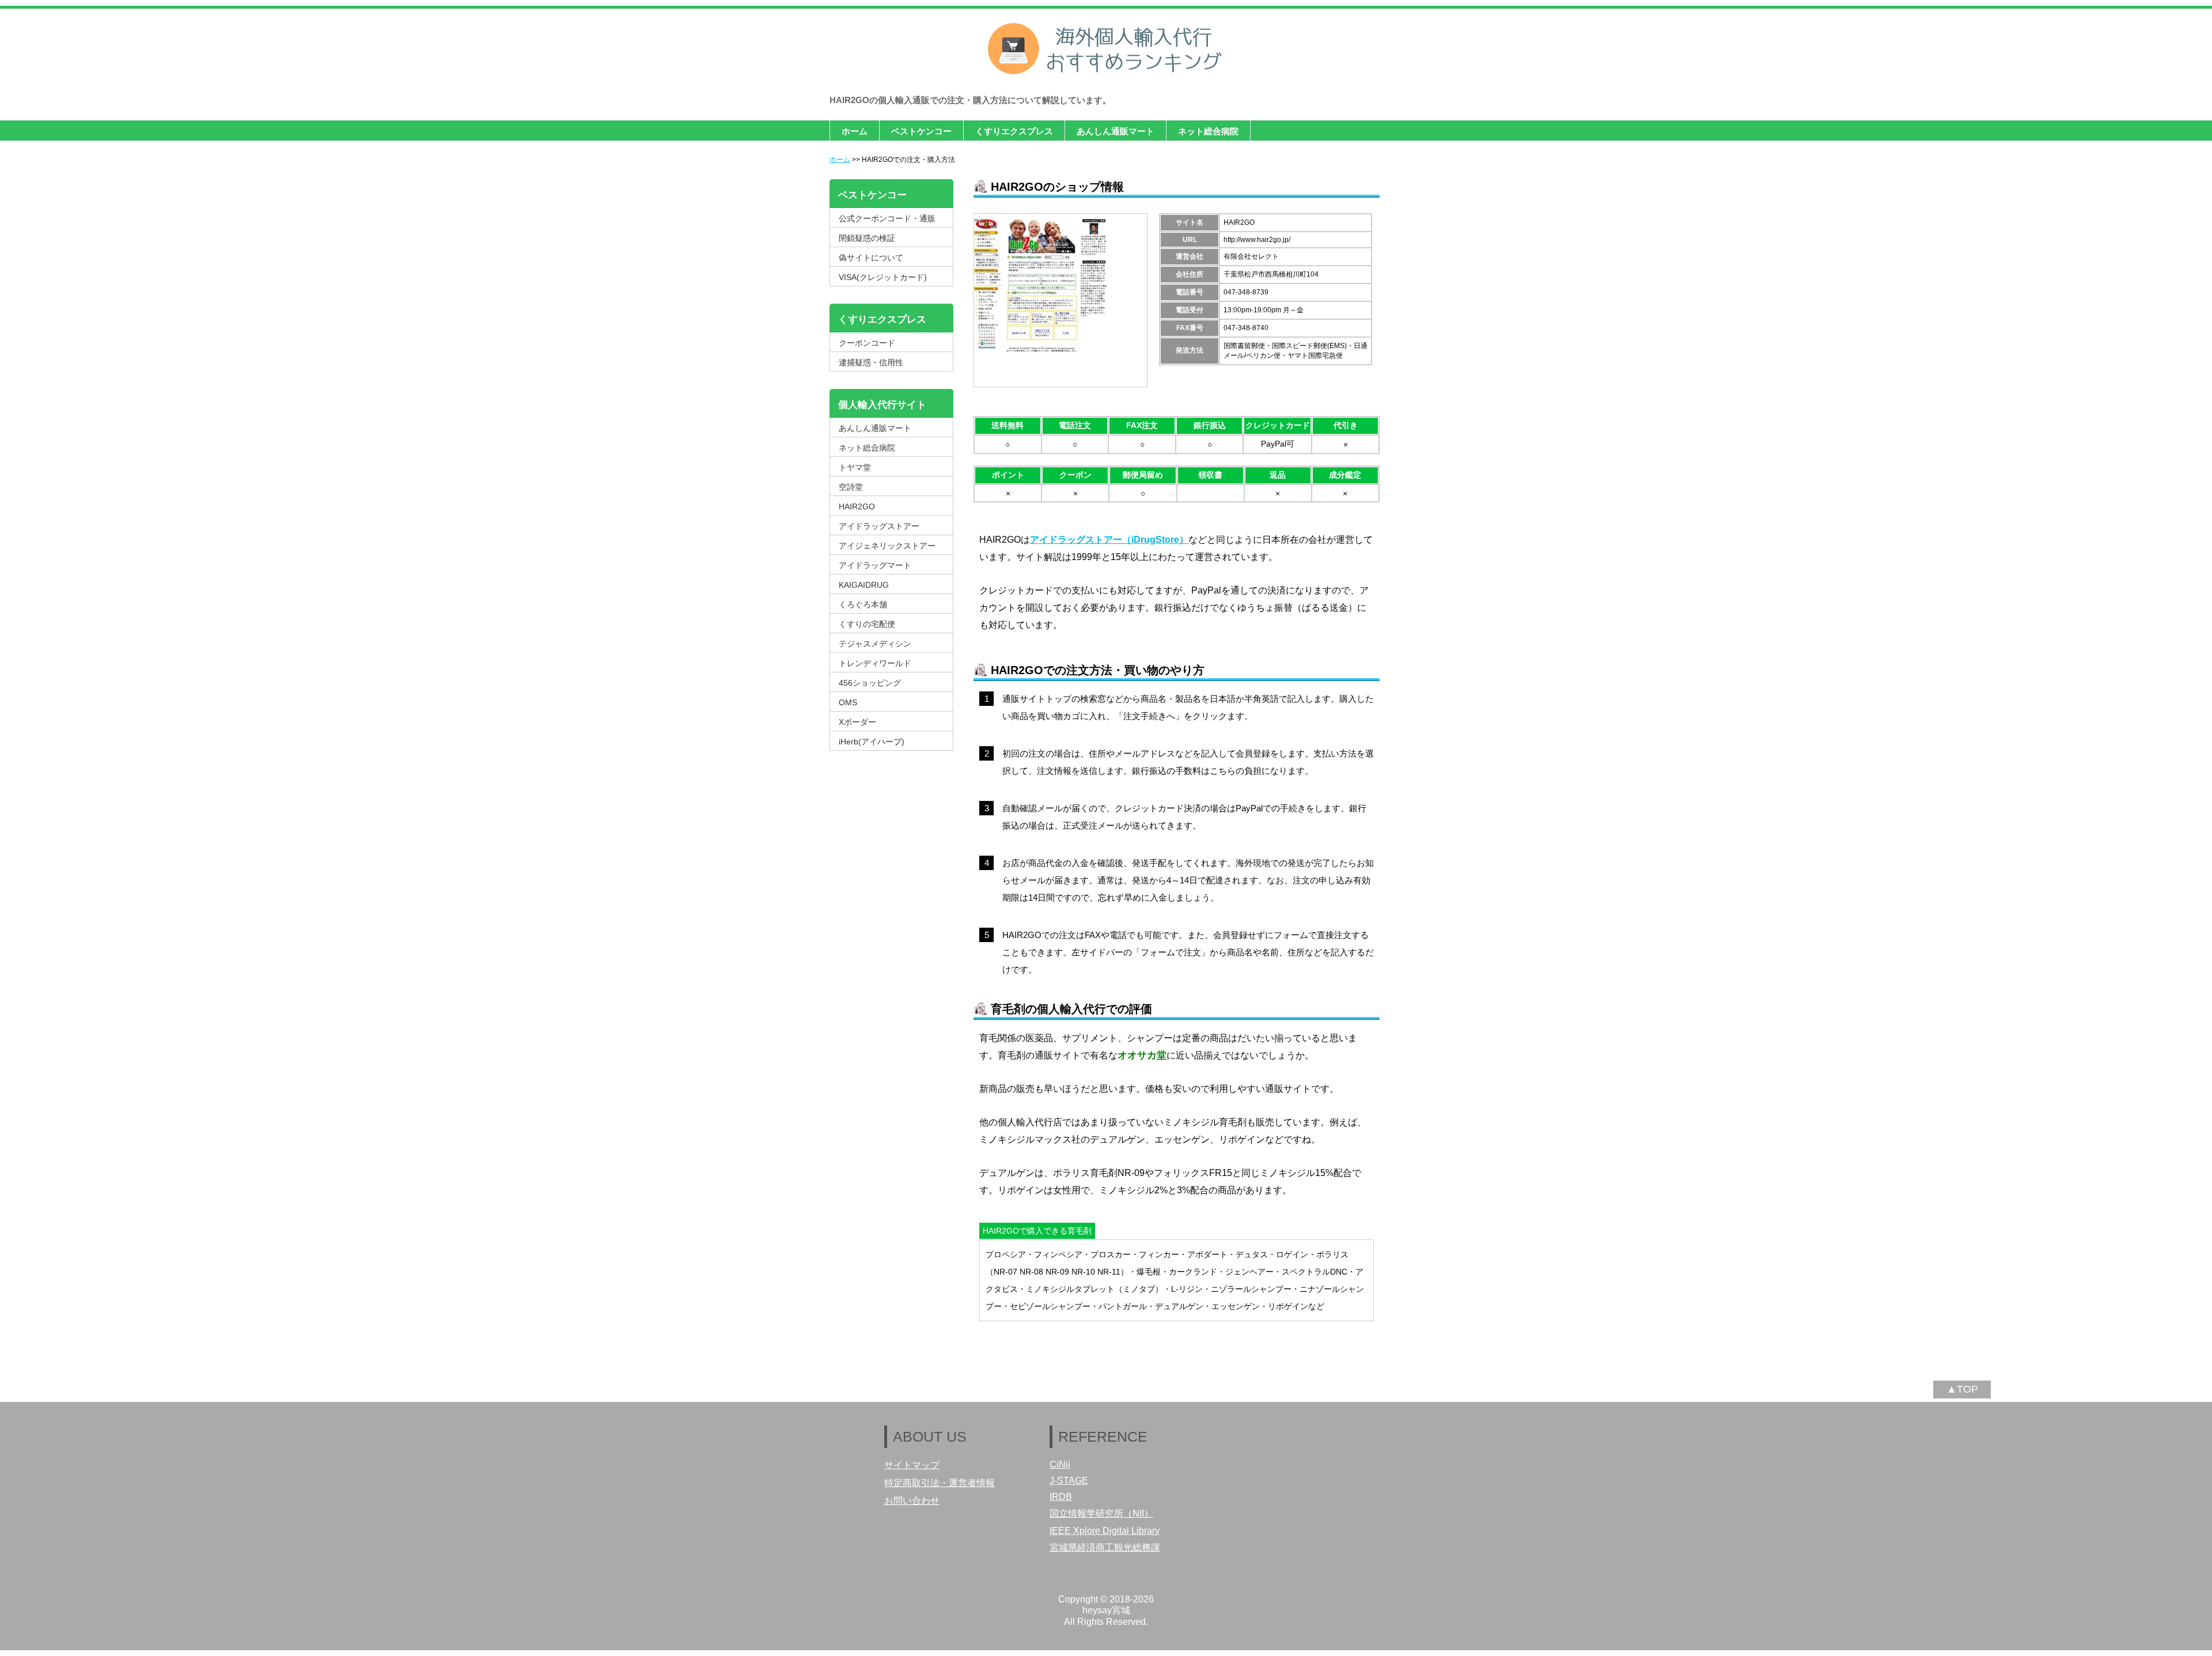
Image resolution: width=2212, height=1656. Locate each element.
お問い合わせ (912, 1501)
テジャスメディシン (875, 644)
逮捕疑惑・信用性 (871, 362)
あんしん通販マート (1116, 131)
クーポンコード (867, 343)
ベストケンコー (921, 131)
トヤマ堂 (855, 467)
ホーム (855, 131)
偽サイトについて (871, 258)
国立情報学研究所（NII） (1101, 1513)
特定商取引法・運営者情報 (940, 1483)
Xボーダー (857, 722)
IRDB (1061, 1497)
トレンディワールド (875, 663)
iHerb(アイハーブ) (872, 742)
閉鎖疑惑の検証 (867, 238)
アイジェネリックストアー (887, 546)
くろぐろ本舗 (863, 604)
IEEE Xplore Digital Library (1105, 1531)
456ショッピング (870, 683)
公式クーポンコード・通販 (887, 218)
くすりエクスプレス (1014, 131)
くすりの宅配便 (867, 624)
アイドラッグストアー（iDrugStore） (1109, 540)
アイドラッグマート (875, 565)
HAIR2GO (857, 506)
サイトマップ (912, 1465)
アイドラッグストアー (879, 526)
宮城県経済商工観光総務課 (1105, 1547)
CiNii (1060, 1464)
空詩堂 (851, 487)
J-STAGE (1069, 1481)
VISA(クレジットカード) (883, 277)
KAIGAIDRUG (864, 585)
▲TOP (1962, 1389)
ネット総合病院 (1208, 131)
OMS (848, 702)
